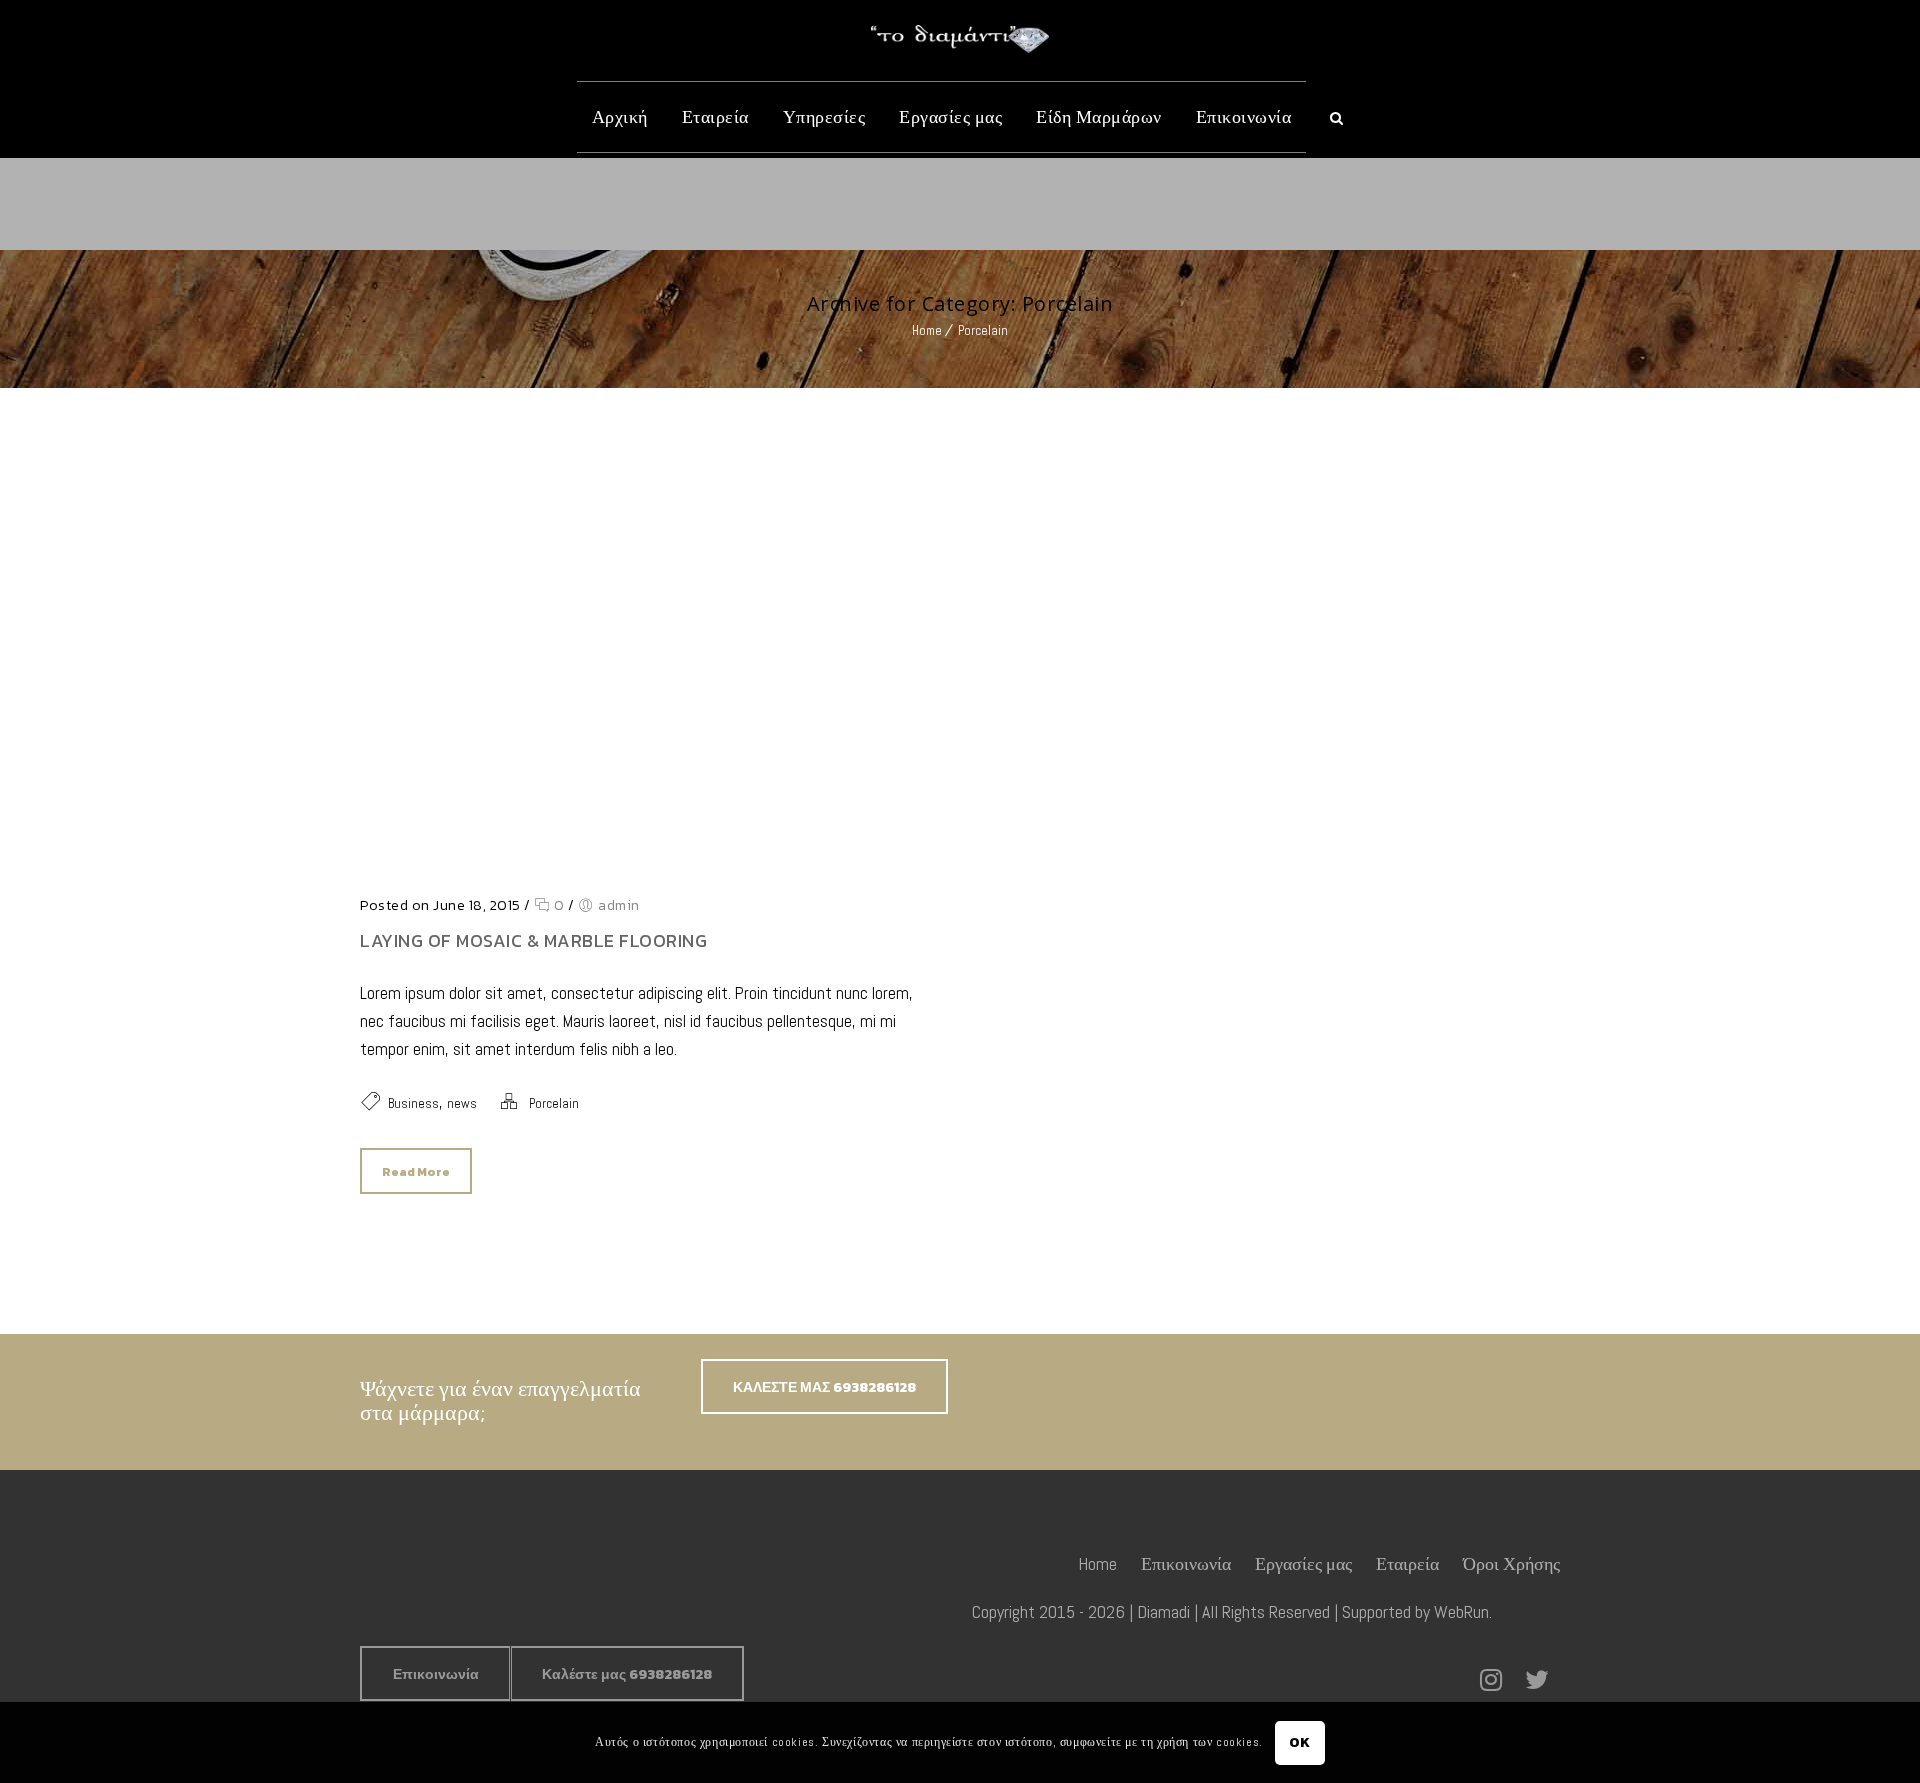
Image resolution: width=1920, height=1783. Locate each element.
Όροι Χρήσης (1511, 1563)
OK (1300, 1741)
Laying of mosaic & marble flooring (533, 940)
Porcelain (983, 330)
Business (413, 1103)
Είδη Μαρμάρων (1099, 116)
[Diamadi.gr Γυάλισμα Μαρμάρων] (960, 39)
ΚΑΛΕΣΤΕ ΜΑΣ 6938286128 (824, 1387)
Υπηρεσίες (824, 116)
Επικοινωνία (1244, 116)
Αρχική (620, 116)
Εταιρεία (715, 116)
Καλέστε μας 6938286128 (627, 1674)
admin (619, 905)
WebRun (1461, 1611)
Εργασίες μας (950, 116)
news (462, 1103)
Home (927, 330)
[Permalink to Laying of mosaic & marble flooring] (650, 866)
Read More (416, 1172)
